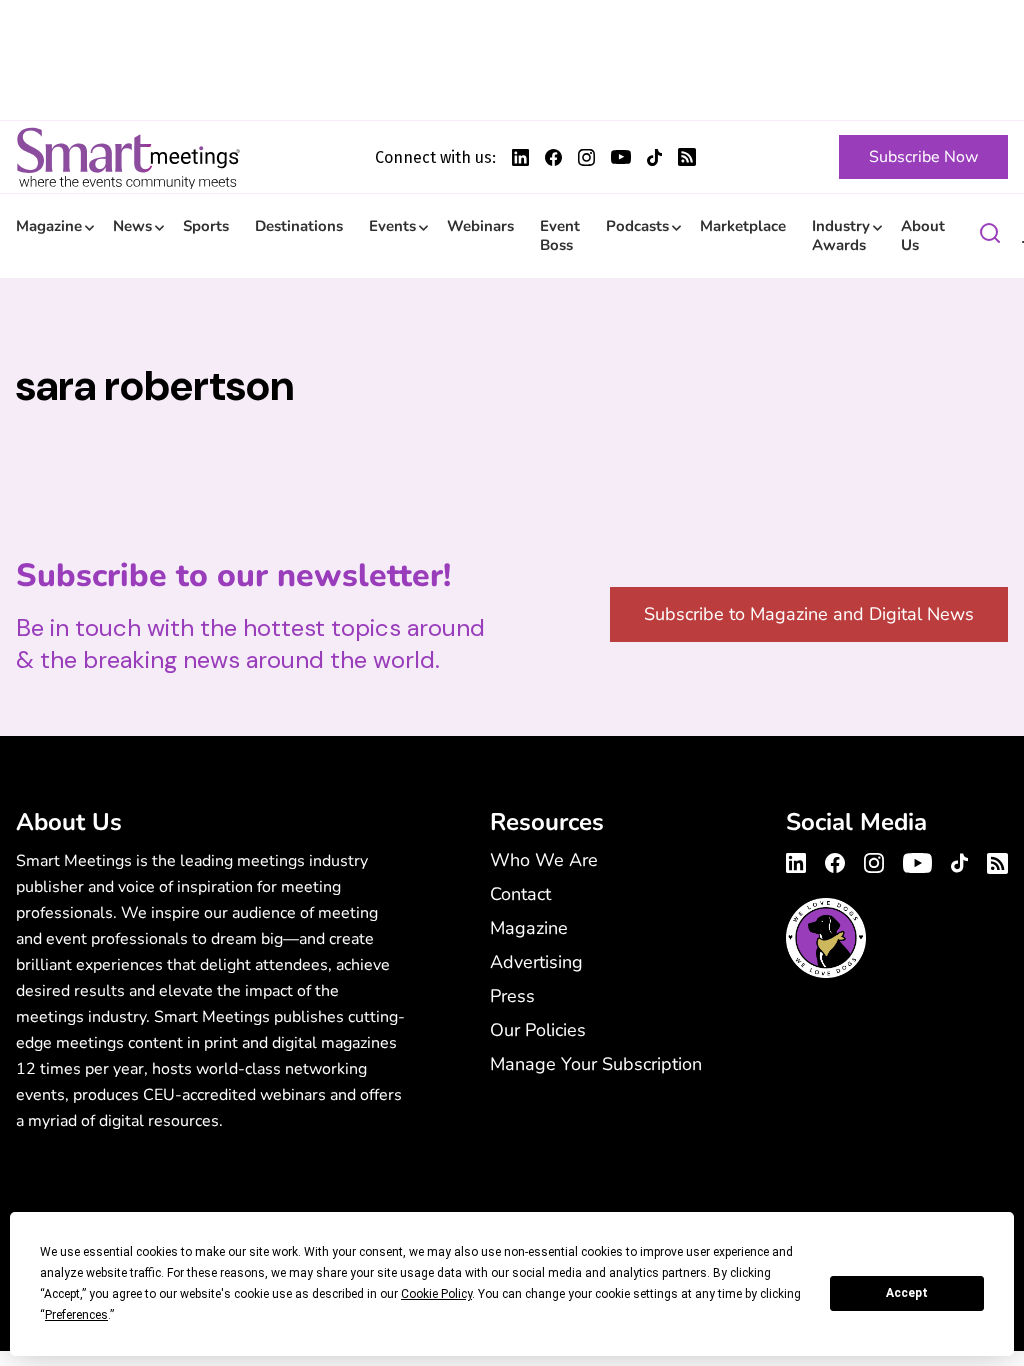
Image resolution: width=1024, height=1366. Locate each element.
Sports (206, 226)
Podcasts (637, 226)
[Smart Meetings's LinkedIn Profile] (520, 157)
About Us (923, 235)
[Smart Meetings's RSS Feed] (687, 157)
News (132, 226)
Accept (907, 1293)
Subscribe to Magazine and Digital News (809, 614)
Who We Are (544, 860)
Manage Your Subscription (596, 1064)
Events (392, 226)
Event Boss (560, 235)
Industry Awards (841, 235)
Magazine (49, 226)
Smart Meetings (128, 157)
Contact (520, 894)
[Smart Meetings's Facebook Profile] (553, 157)
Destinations (299, 226)
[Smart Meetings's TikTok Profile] (654, 157)
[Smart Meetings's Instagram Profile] (586, 157)
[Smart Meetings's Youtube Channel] (917, 860)
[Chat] (990, 236)
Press (512, 996)
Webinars (480, 226)
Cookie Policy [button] (436, 1294)
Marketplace (743, 226)
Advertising (536, 962)
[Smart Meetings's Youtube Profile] (621, 157)
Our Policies (538, 1030)
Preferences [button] (76, 1315)
